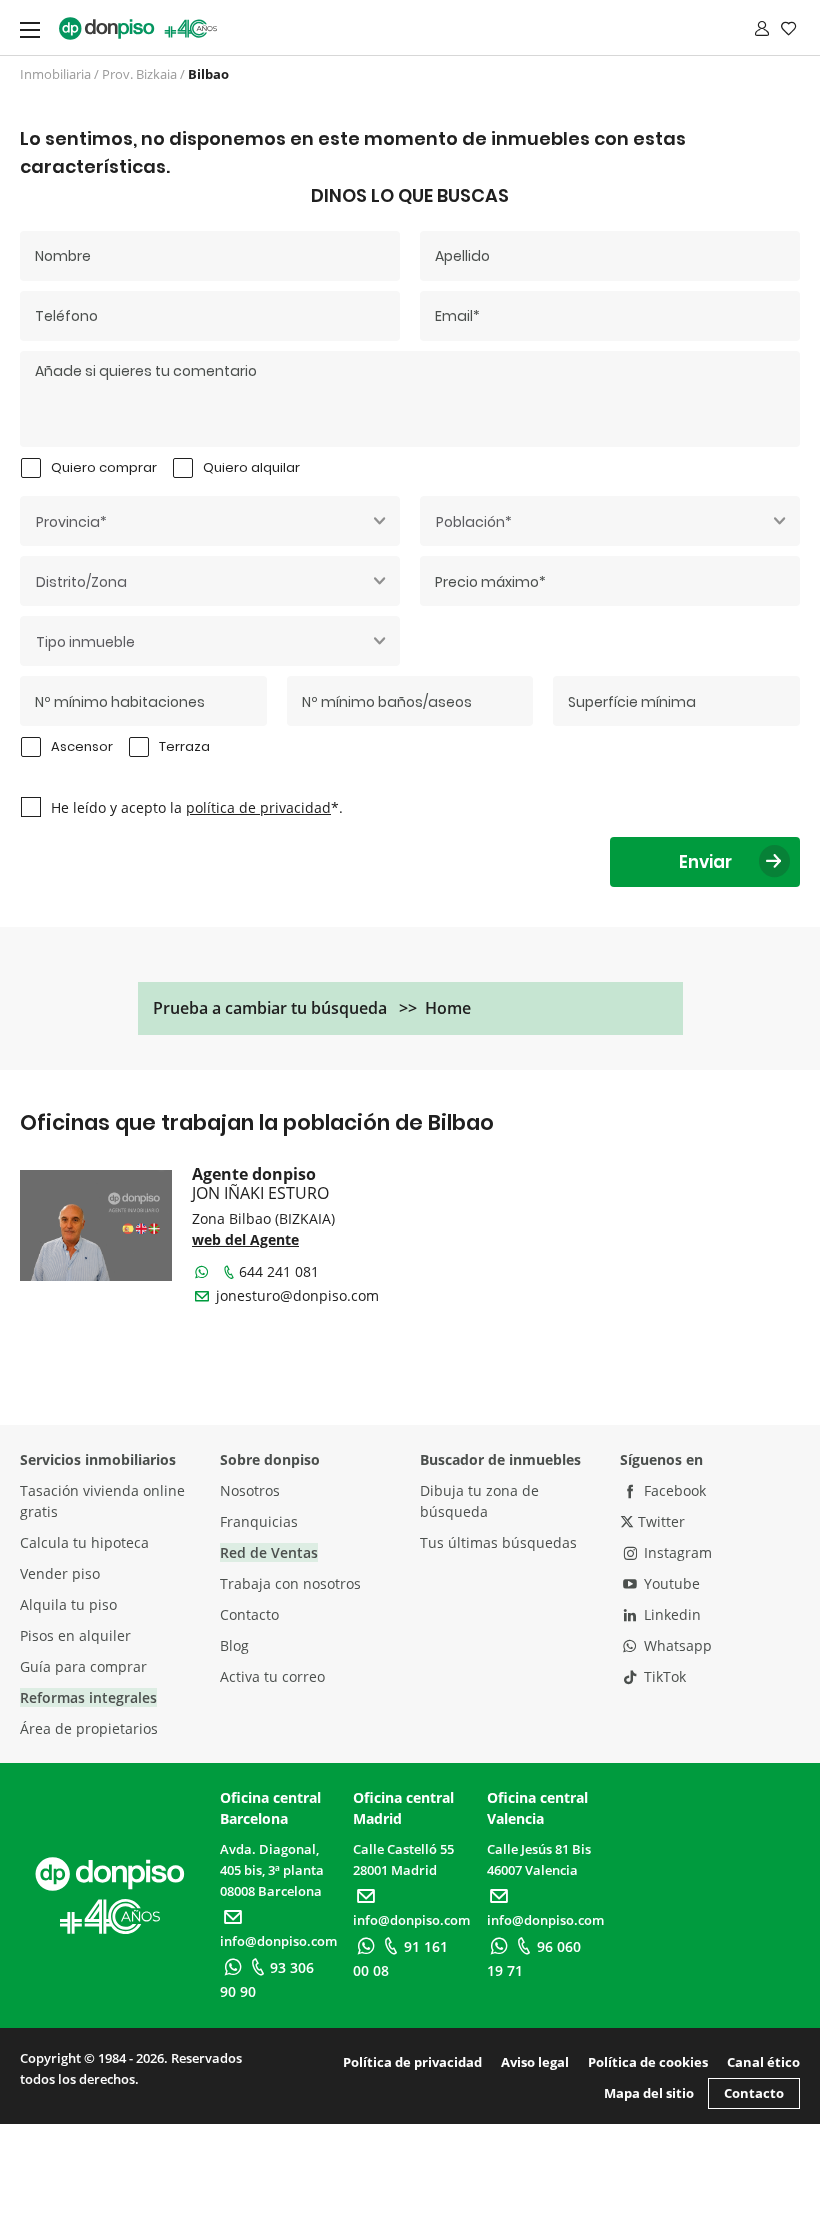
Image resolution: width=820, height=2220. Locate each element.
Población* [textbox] (474, 522)
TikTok (663, 1676)
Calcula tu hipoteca (84, 1542)
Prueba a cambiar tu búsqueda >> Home (312, 1008)
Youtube (670, 1583)
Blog (234, 1645)
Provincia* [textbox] (71, 522)
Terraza (184, 746)
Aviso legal (535, 2062)
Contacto (249, 1614)
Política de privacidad (412, 2062)
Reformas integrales (88, 1697)
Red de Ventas (269, 1552)
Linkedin (670, 1614)
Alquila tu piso (68, 1604)
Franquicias (259, 1521)
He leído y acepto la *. (197, 807)
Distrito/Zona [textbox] (81, 582)
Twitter (659, 1521)
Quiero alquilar (251, 467)
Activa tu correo (272, 1676)
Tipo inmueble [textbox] (85, 642)
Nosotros (250, 1490)
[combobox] (210, 521)
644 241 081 (279, 1271)
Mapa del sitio (649, 2093)
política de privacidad (258, 807)
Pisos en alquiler (75, 1635)
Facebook (673, 1490)
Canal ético (763, 2062)
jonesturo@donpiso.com (297, 1295)
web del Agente (245, 1239)
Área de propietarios (89, 1728)
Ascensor (82, 746)
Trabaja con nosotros (290, 1583)
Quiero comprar (104, 467)
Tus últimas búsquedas (498, 1542)
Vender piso (60, 1573)
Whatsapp (676, 1645)
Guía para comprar (83, 1666)
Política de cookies (648, 2062)
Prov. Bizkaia (139, 74)
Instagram (676, 1552)
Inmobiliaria (55, 74)
